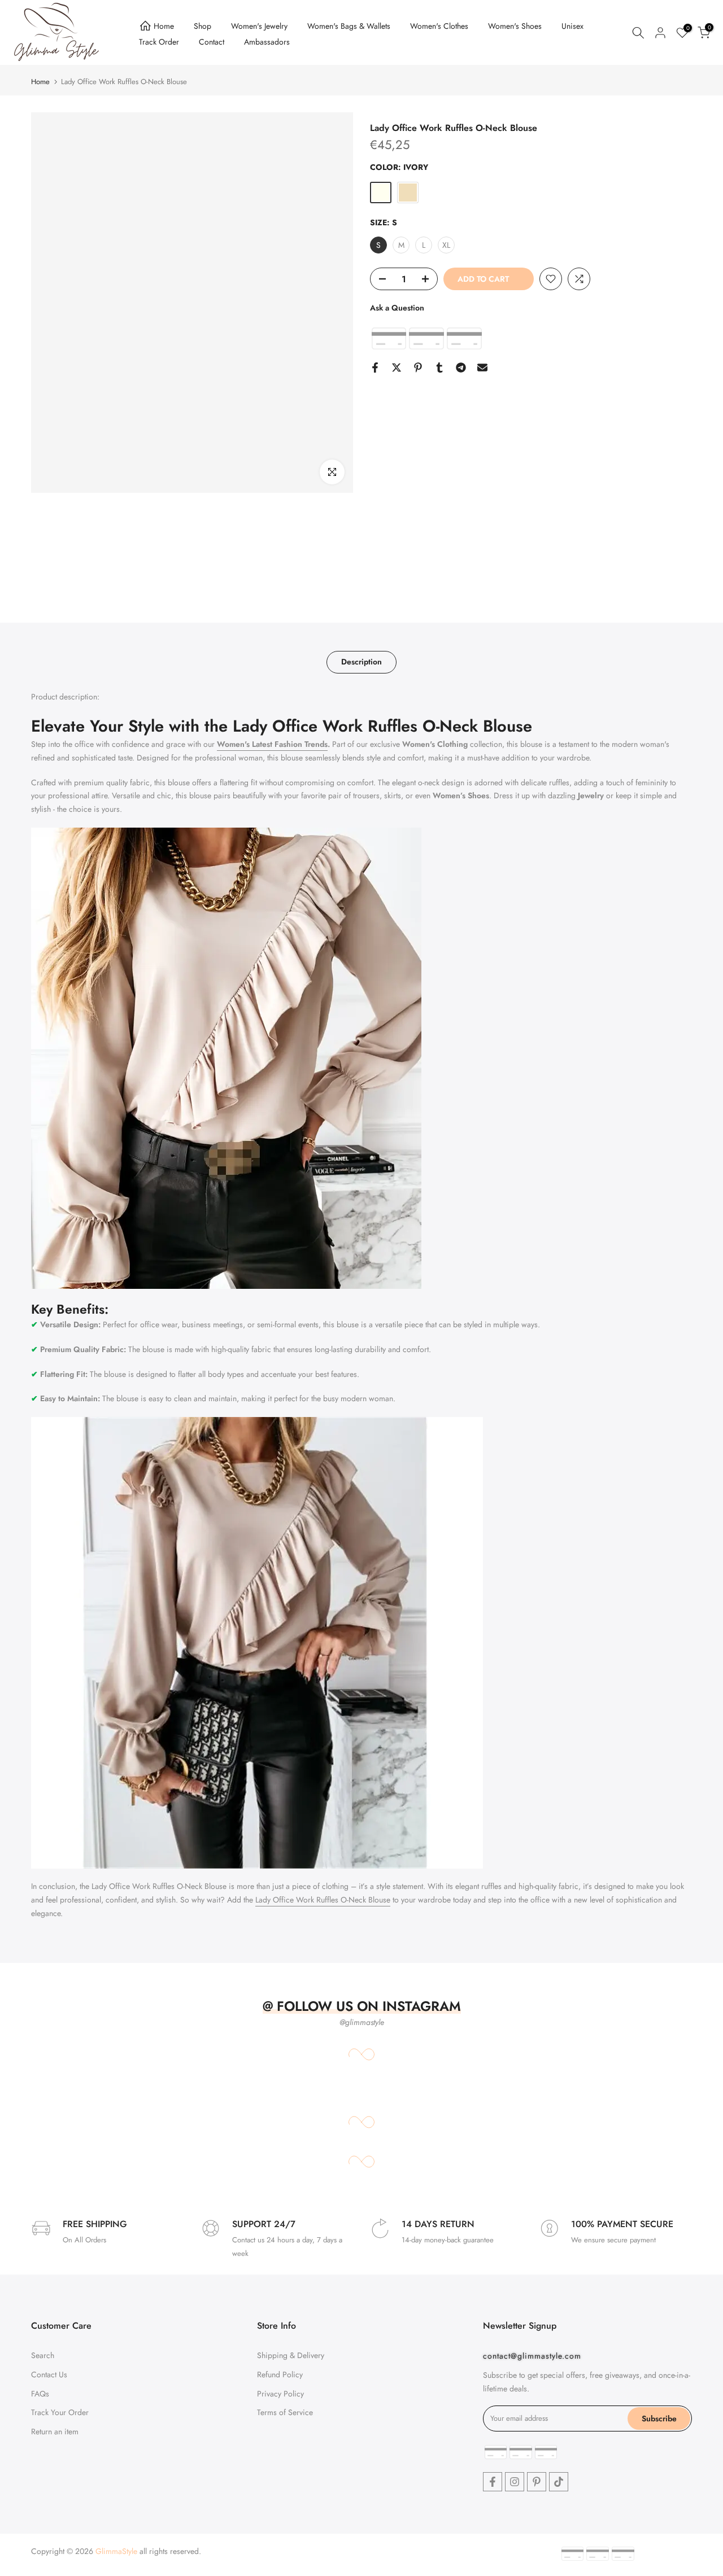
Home (164, 26)
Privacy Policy (280, 2393)
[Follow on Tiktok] (559, 2482)
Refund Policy (280, 2374)
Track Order (159, 42)
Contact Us (49, 2374)
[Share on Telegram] (461, 368)
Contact (212, 42)
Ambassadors (267, 42)
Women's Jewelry (259, 26)
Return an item (55, 2431)
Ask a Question (397, 308)
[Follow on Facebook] (493, 2482)
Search (43, 2355)
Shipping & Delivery (291, 2355)
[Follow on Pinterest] (537, 2482)
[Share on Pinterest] (418, 368)
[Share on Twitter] (397, 368)
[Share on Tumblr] (439, 368)
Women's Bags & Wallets (349, 26)
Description (361, 662)
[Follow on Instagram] (515, 2482)
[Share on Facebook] (375, 368)
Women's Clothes (439, 26)
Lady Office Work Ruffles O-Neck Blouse (323, 1900)
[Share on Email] (482, 368)
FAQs (40, 2393)
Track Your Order (60, 2412)
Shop (202, 26)
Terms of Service (285, 2412)
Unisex (572, 26)
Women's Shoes (515, 26)
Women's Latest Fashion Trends (272, 744)
